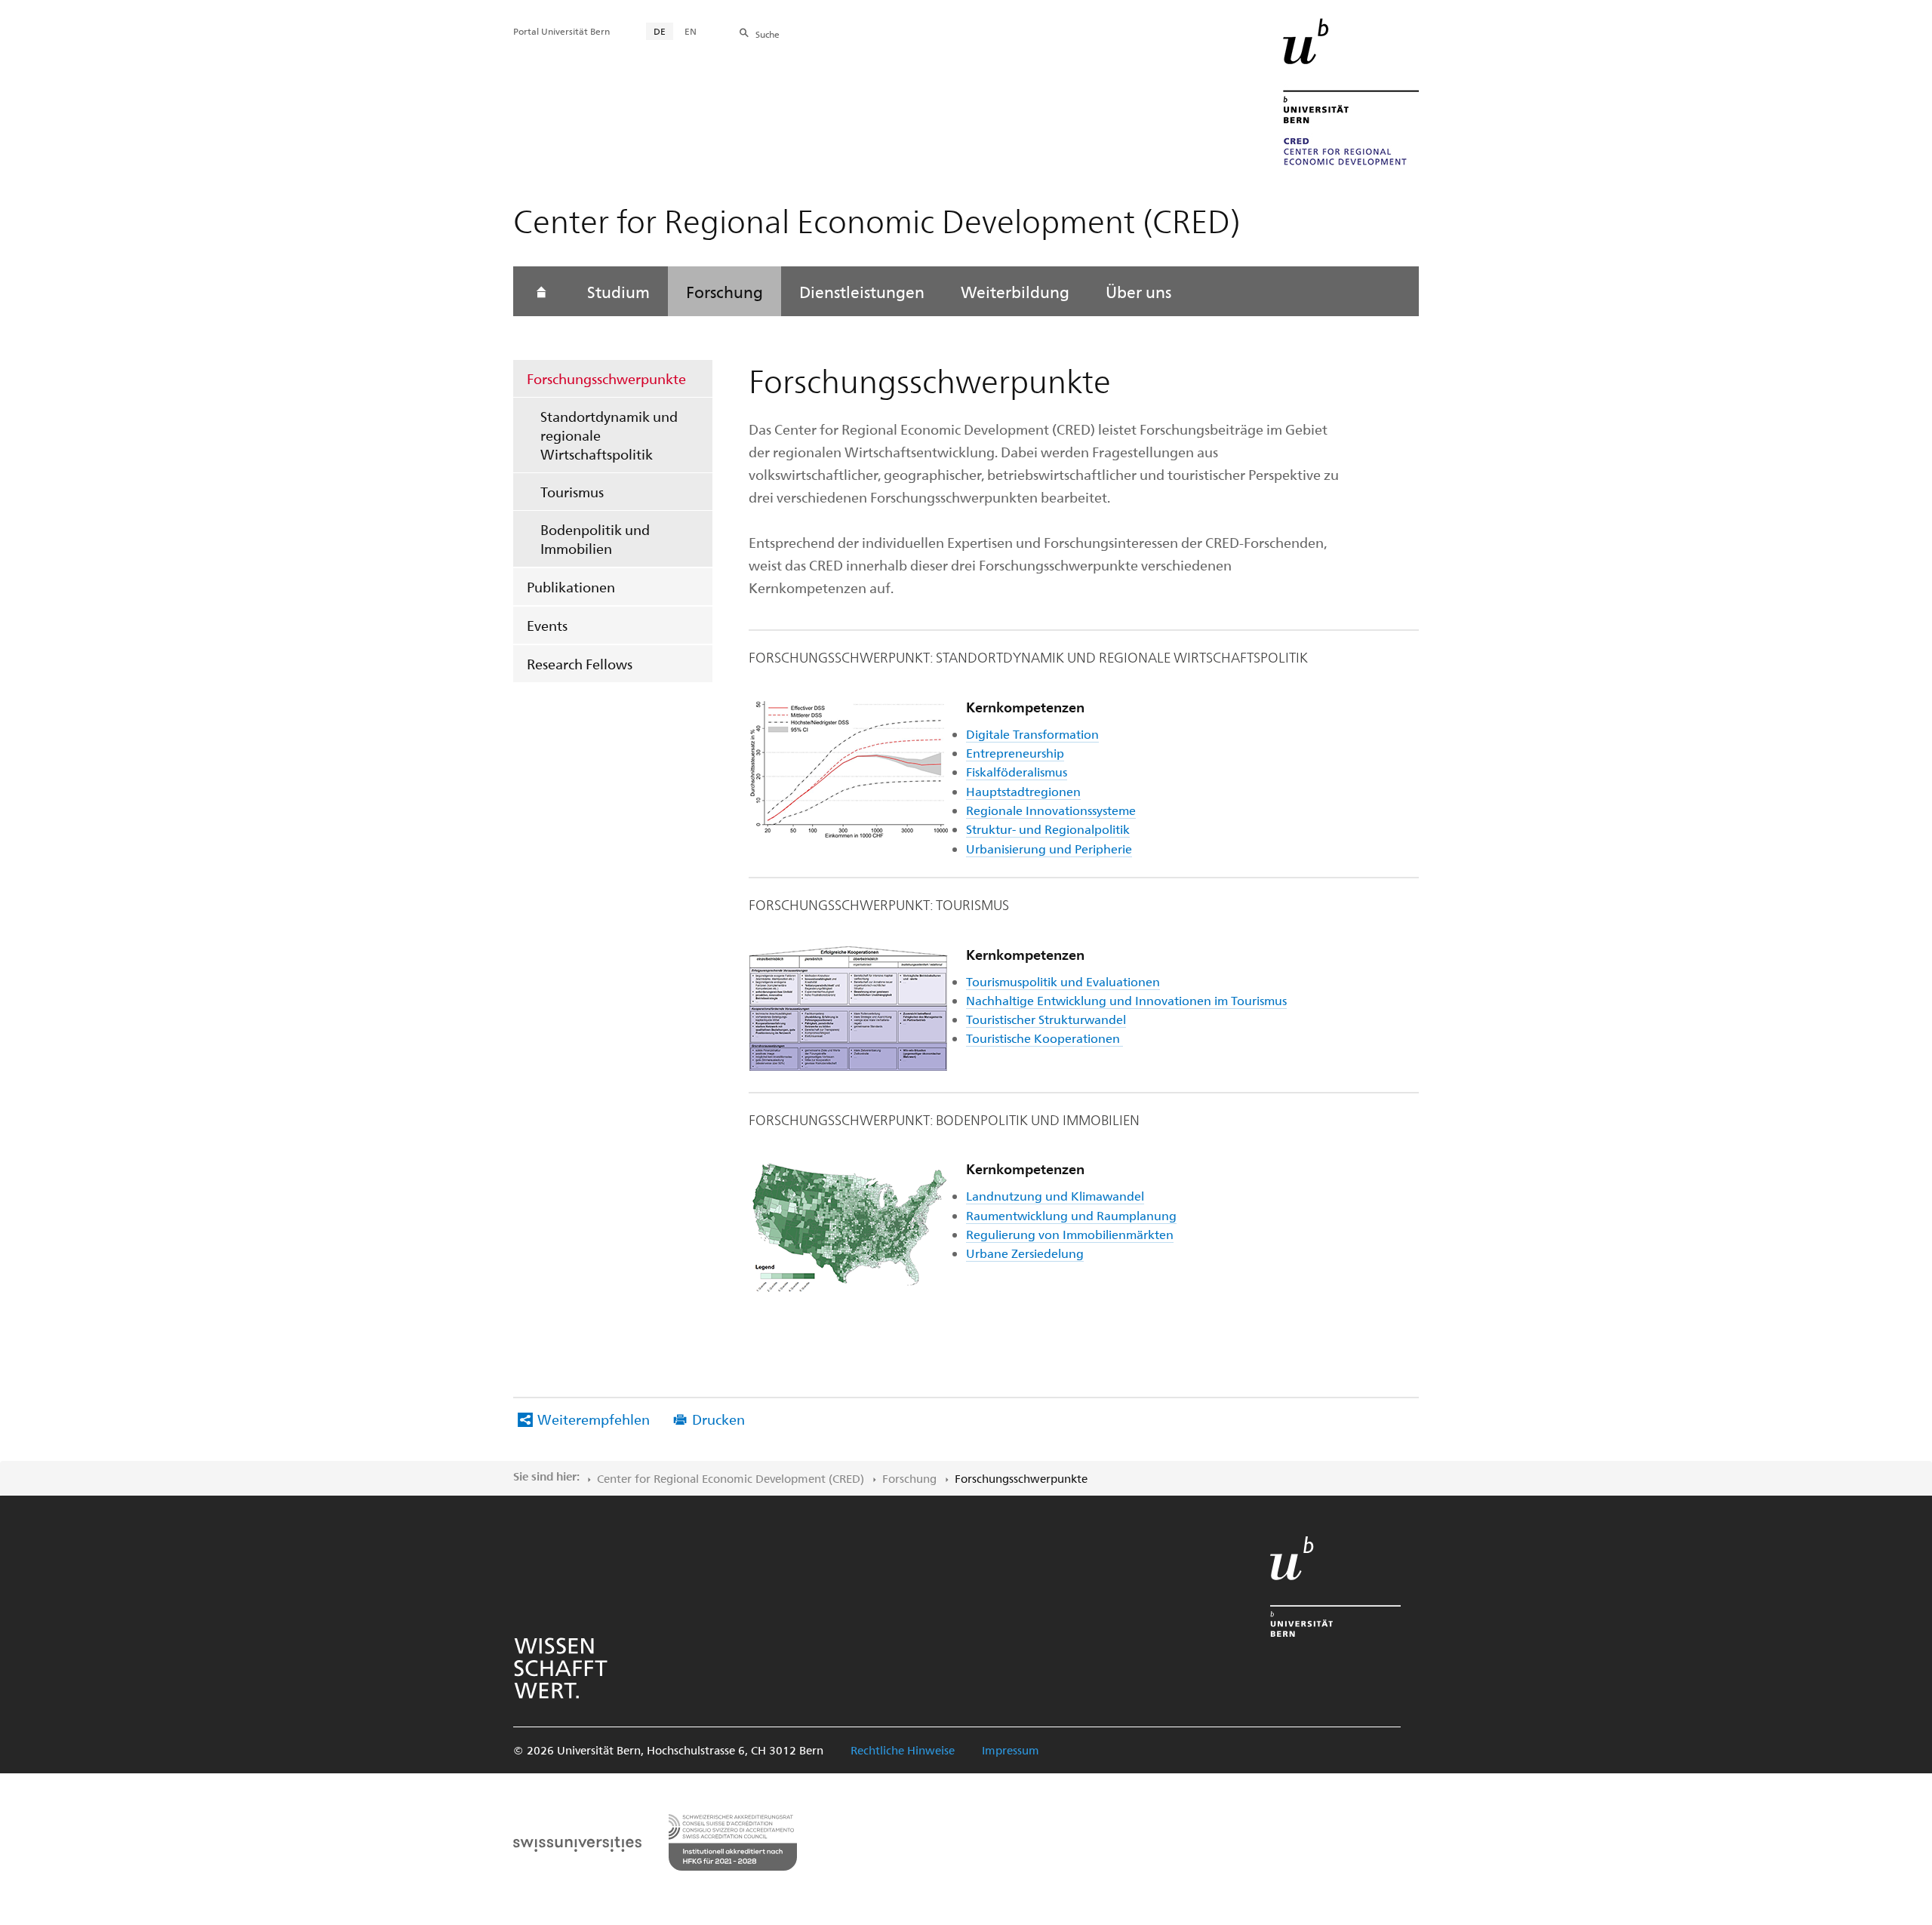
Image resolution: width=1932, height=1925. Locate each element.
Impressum (1011, 1750)
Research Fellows (580, 664)
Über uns (1138, 291)
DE (660, 31)
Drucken (718, 1419)
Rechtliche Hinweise (903, 1750)
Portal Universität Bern (561, 31)
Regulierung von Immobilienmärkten (1070, 1234)
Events (547, 625)
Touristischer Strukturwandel (1046, 1019)
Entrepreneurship (1015, 753)
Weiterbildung (1015, 291)
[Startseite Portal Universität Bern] (1351, 92)
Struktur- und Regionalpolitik (1048, 829)
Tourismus (572, 492)
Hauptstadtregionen (1023, 791)
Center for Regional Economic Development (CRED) (731, 1478)
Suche (768, 34)
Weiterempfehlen (594, 1419)
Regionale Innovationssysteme (1051, 810)
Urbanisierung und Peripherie (1049, 849)
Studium (618, 291)
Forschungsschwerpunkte (606, 378)
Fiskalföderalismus (1017, 772)
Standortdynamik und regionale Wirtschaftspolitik (609, 435)
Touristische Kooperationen (1044, 1038)
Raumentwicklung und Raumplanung (1071, 1215)
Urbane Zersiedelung (1025, 1253)
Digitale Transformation (1032, 734)
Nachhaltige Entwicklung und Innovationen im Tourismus (1126, 1000)
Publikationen (571, 587)
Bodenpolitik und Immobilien (595, 539)
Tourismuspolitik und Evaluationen (1063, 981)
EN (691, 31)
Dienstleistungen (862, 291)
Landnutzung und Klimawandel (1055, 1196)
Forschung (724, 291)
